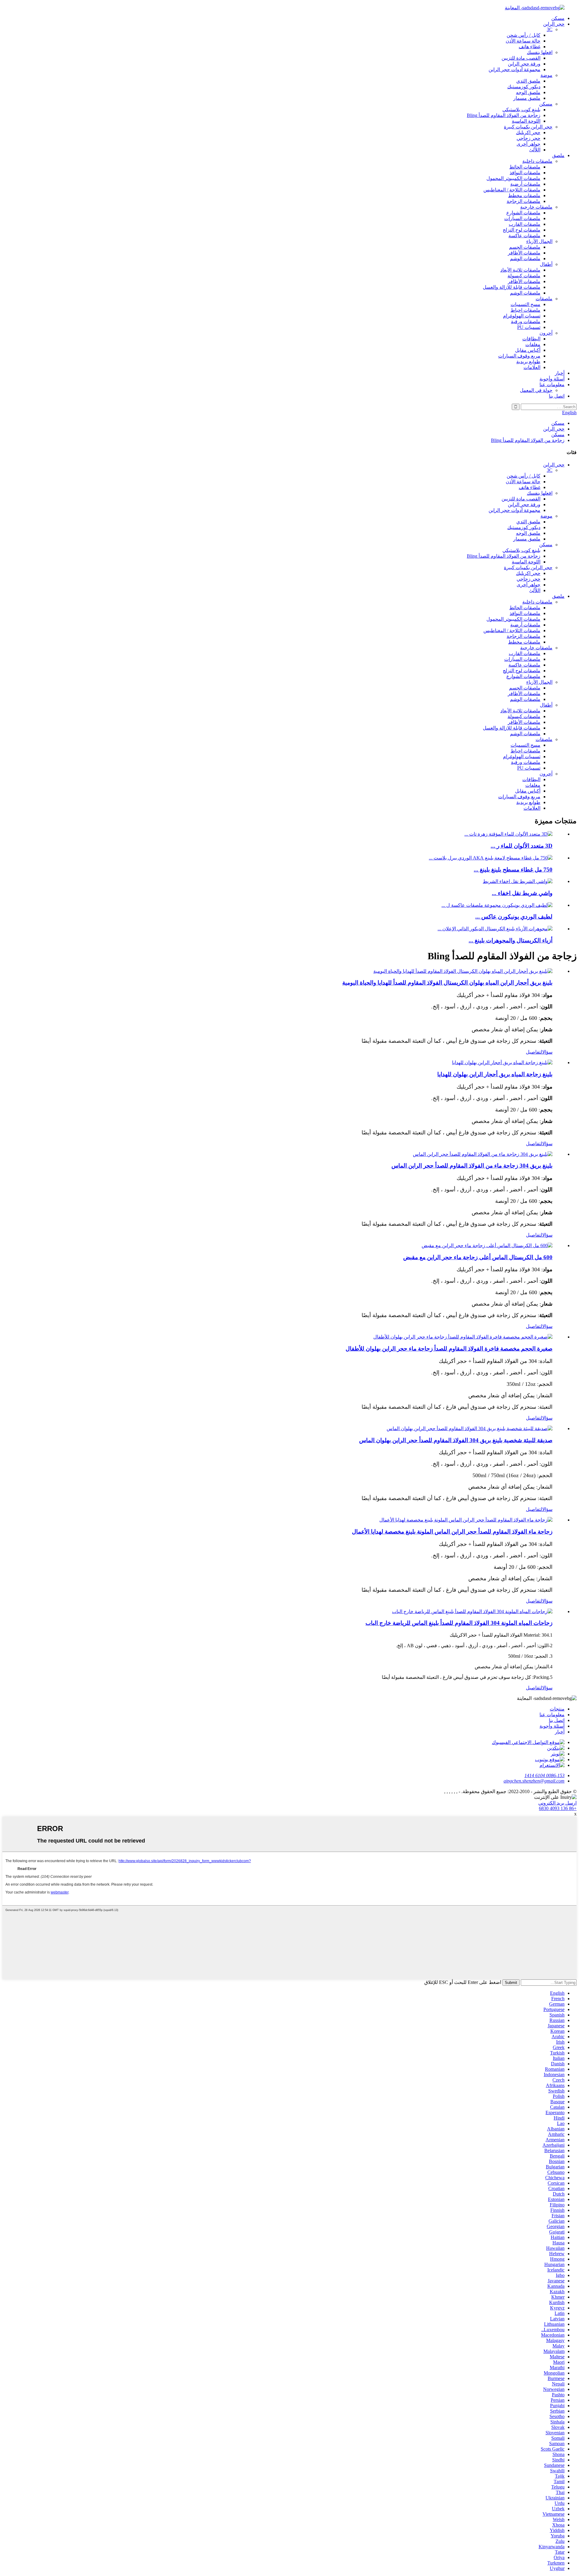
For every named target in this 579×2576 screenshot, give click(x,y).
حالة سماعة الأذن (523, 41)
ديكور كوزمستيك (524, 87)
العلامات (532, 367)
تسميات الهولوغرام (522, 316)
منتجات (557, 1709)
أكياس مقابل (528, 350)
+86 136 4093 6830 (558, 1808)
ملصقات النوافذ (525, 173)
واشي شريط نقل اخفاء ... (522, 893)
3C (550, 29)
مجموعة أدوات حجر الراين (514, 69)
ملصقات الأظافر (524, 253)
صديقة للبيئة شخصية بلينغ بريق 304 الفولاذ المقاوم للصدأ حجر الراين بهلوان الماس (456, 1440)
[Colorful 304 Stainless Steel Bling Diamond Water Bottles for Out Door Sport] (472, 1611)
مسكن (558, 18)
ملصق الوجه (528, 92)
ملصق (558, 155)
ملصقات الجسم (525, 247)
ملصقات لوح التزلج (522, 230)
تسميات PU (529, 327)
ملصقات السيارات (522, 218)
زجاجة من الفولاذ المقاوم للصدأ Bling (504, 115)
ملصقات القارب (525, 224)
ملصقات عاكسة (524, 236)
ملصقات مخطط (524, 195)
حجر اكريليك (528, 132)
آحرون (546, 333)
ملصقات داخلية (537, 161)
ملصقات (544, 299)
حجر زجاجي (528, 138)
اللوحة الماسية (526, 121)
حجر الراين (554, 24)
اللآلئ (535, 150)
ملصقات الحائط (525, 167)
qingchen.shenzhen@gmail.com (534, 1781)
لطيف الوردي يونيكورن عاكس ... (514, 917)
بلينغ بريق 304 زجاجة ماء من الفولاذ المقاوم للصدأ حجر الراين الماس (472, 1166)
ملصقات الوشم (525, 259)
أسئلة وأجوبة (552, 379)
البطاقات (531, 339)
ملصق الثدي (528, 81)
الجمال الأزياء (539, 241)
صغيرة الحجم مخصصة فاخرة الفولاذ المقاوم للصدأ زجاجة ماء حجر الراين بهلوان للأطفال (449, 1349)
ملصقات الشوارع (523, 213)
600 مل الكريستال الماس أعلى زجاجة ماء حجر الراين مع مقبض (478, 1257)
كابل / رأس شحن (524, 35)
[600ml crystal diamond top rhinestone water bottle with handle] (487, 1245)
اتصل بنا (557, 396)
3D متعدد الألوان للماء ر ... (522, 846)
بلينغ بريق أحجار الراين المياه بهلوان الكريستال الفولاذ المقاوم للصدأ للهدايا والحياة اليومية (447, 983)
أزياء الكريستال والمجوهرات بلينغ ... (511, 940)
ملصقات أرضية (525, 184)
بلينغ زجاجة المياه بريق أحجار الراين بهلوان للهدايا (495, 1074)
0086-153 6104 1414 (544, 1775)
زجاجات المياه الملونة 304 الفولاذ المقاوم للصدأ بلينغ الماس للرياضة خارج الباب (459, 1623)
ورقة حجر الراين (524, 64)
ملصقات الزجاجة (524, 201)
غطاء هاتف (530, 47)
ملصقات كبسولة (524, 276)
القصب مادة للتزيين (521, 58)
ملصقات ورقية (526, 322)
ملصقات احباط (525, 310)
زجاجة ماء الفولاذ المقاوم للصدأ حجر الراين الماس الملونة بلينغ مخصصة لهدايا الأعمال (452, 1532)
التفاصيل (534, 1052)
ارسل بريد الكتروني (557, 1803)
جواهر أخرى (528, 144)
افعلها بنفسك (540, 52)
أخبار (560, 373)
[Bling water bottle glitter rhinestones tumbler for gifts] (502, 1063)
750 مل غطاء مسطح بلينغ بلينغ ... (513, 870)
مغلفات (533, 344)
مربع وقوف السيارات (519, 356)
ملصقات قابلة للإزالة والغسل (512, 287)
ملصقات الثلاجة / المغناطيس (512, 190)
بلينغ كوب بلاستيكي (521, 110)
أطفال (546, 264)
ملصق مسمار (527, 98)
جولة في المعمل (536, 390)
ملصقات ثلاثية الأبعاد (520, 270)
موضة (546, 75)
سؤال (547, 1052)
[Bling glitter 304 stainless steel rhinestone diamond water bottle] (483, 1154)
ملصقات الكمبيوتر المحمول (513, 178)
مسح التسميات (525, 304)
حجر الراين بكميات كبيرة (528, 127)
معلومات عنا (552, 385)
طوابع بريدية (528, 362)
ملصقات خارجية (536, 207)
